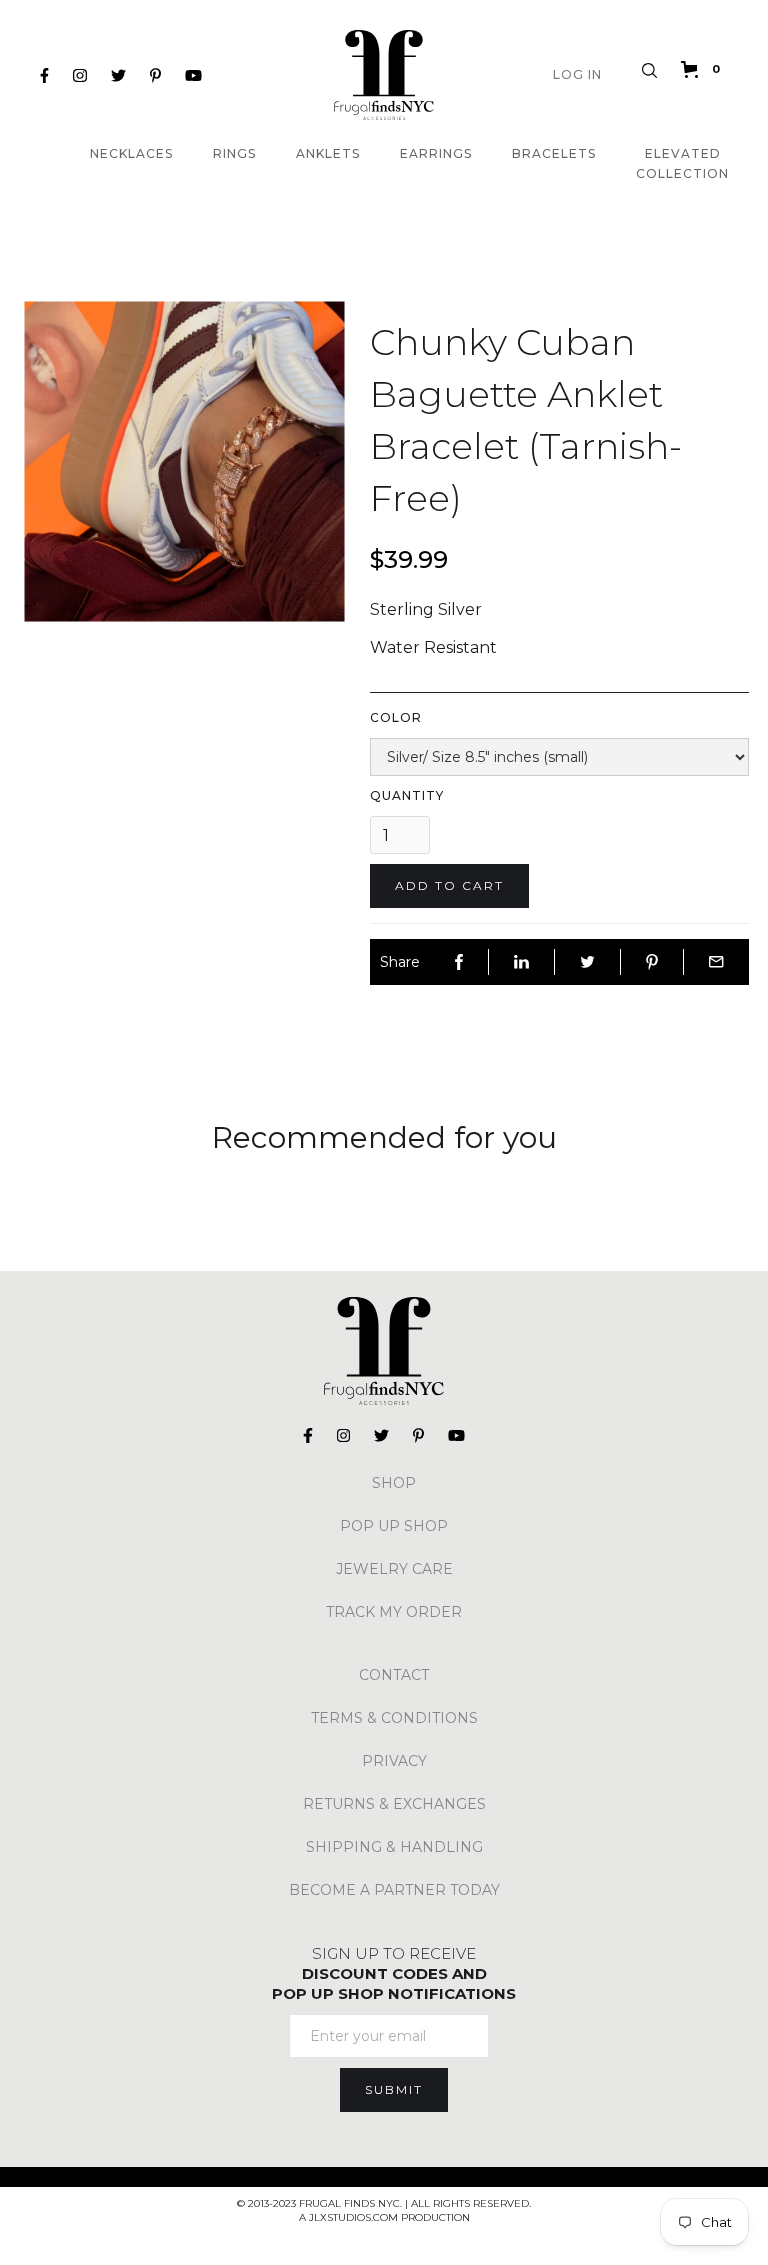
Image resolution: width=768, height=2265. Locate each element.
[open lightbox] (184, 461)
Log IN (577, 74)
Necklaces (131, 153)
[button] (704, 69)
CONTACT (394, 1675)
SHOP (394, 1483)
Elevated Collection (682, 163)
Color (396, 717)
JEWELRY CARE (394, 1569)
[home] (384, 75)
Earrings (436, 153)
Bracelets (554, 153)
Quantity (407, 795)
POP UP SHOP (394, 1526)
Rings (234, 153)
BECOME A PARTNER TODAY (394, 1890)
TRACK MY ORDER (394, 1612)
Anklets (328, 153)
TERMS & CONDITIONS (394, 1718)
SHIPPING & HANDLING (394, 1847)
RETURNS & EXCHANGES (394, 1804)
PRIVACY (394, 1761)
